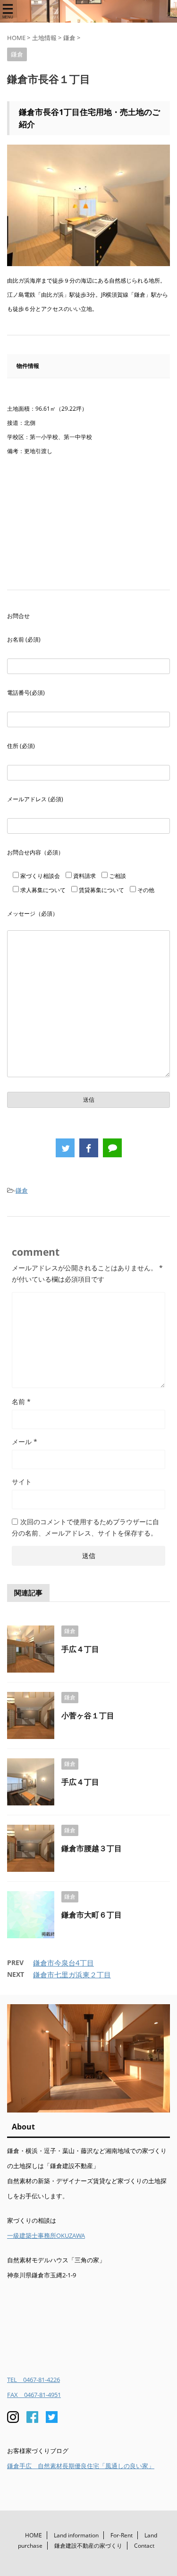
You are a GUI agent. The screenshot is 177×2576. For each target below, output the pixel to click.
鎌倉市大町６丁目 (92, 1915)
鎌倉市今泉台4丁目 (63, 1963)
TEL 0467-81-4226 (34, 2380)
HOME (34, 2535)
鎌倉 (22, 1190)
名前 (21, 1402)
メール (25, 1442)
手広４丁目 (80, 1649)
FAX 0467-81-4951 (34, 2395)
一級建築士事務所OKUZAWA (46, 2235)
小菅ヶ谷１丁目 (88, 1715)
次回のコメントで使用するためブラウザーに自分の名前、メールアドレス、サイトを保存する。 (85, 1527)
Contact (144, 2546)
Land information (76, 2535)
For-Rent (122, 2535)
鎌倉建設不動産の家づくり (88, 2546)
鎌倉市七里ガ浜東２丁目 (72, 1975)
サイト (22, 1482)
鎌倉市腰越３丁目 (92, 1848)
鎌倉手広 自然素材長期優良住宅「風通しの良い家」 (81, 2466)
